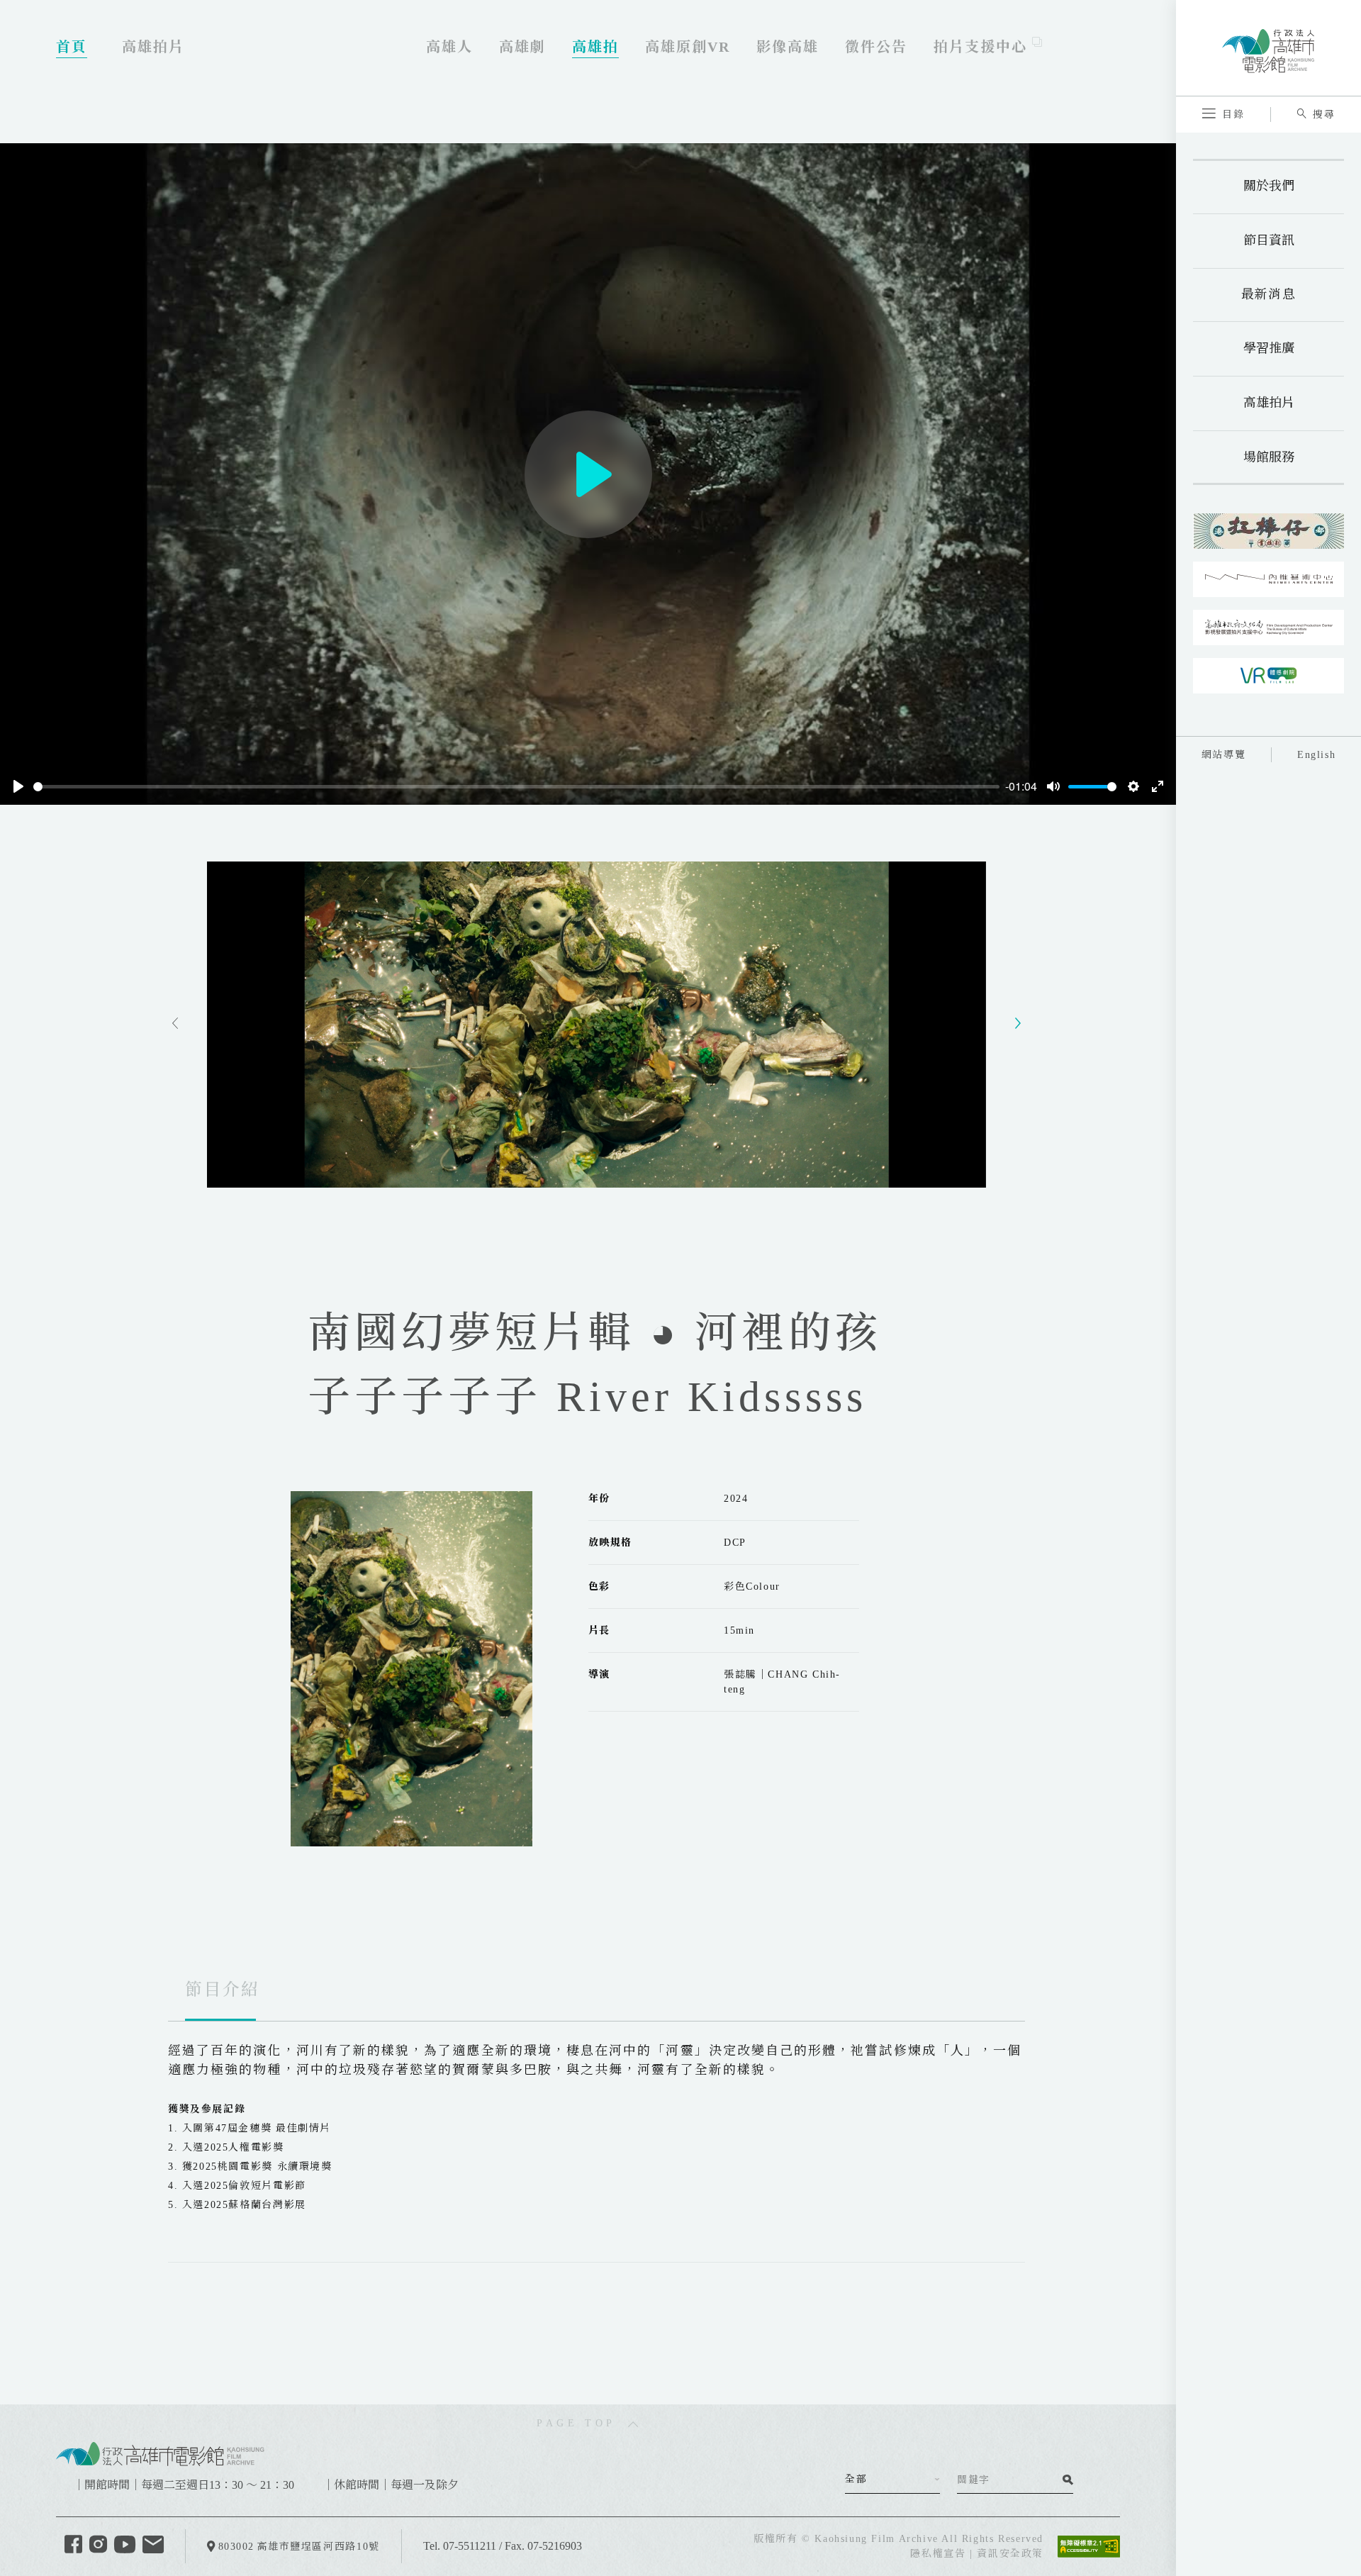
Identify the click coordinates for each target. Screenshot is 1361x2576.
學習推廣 (1269, 348)
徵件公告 (876, 47)
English (1316, 755)
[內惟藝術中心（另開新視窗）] (1268, 579)
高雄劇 (522, 47)
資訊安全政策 (1010, 2554)
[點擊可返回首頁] (1268, 47)
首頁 (72, 47)
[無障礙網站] (1089, 2545)
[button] (1223, 115)
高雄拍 (595, 47)
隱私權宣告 (938, 2554)
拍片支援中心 (983, 47)
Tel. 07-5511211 (460, 2546)
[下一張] (1018, 1025)
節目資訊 (1269, 240)
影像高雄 (788, 47)
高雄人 (449, 47)
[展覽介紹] (1268, 531)
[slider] (516, 787)
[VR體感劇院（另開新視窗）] (1268, 676)
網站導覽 (1223, 755)
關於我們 (1269, 186)
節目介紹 (223, 1990)
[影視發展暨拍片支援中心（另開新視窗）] (1268, 628)
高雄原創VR (688, 47)
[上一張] (175, 1025)
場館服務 (1269, 457)
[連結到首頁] (160, 2453)
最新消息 (1269, 294)
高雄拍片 (1269, 403)
